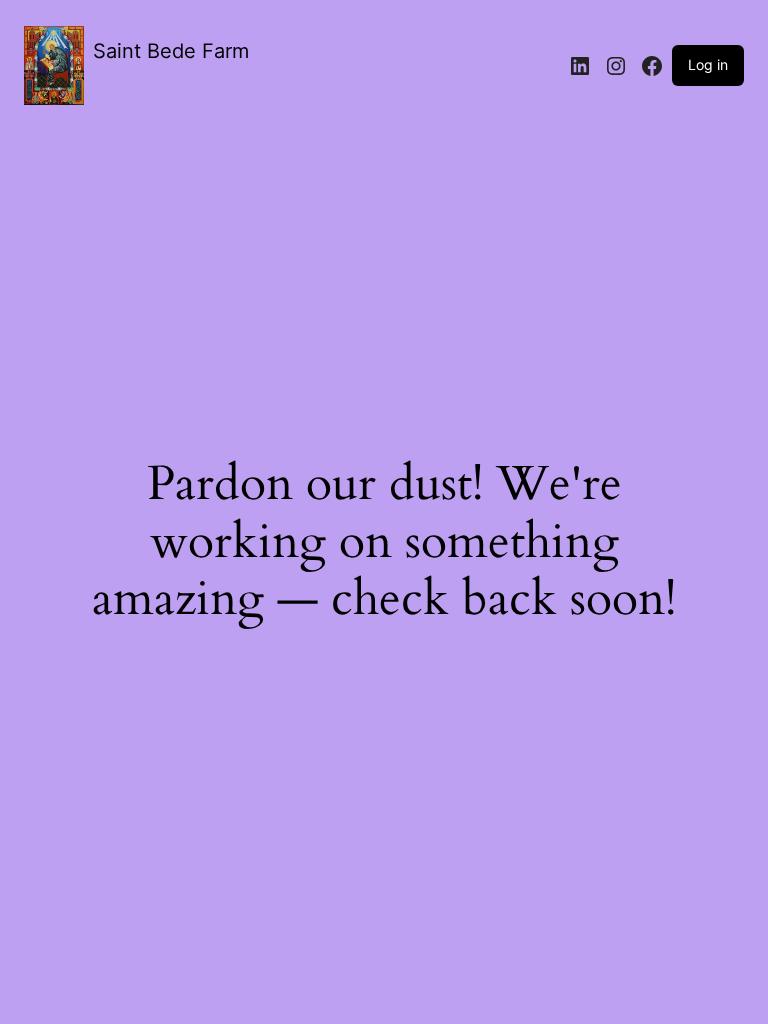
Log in (708, 64)
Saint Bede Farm (171, 51)
